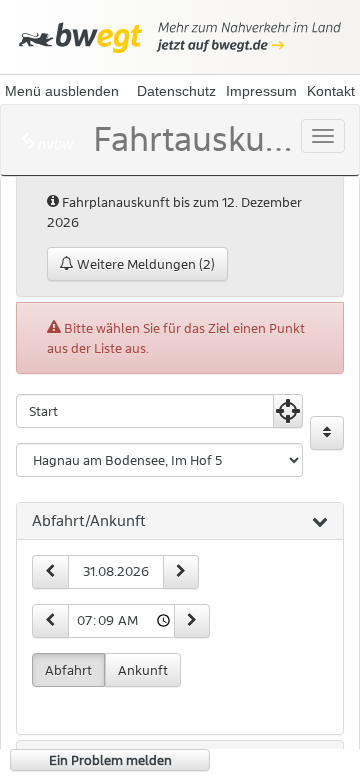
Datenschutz (176, 91)
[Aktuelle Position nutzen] (288, 411)
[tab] (180, 522)
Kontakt (331, 91)
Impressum (261, 91)
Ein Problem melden (110, 760)
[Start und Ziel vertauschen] (327, 433)
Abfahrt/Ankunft (89, 521)
